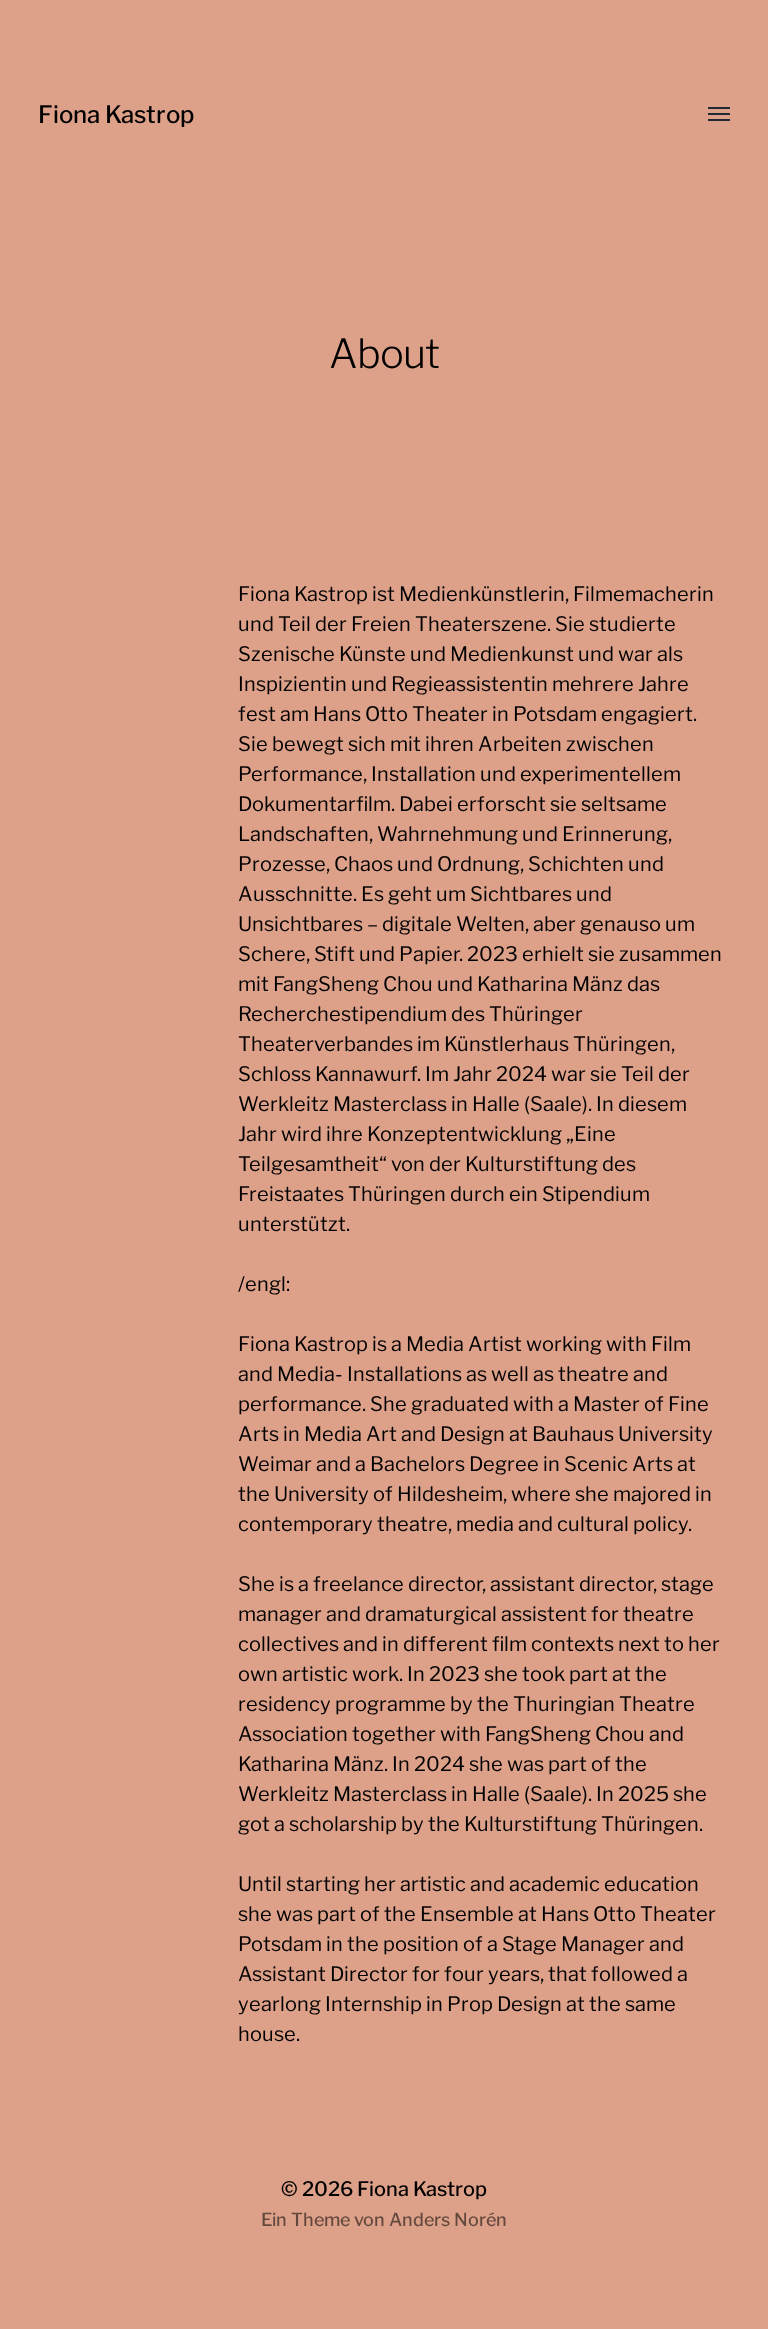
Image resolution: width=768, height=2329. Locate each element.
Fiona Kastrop (116, 114)
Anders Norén (448, 2219)
